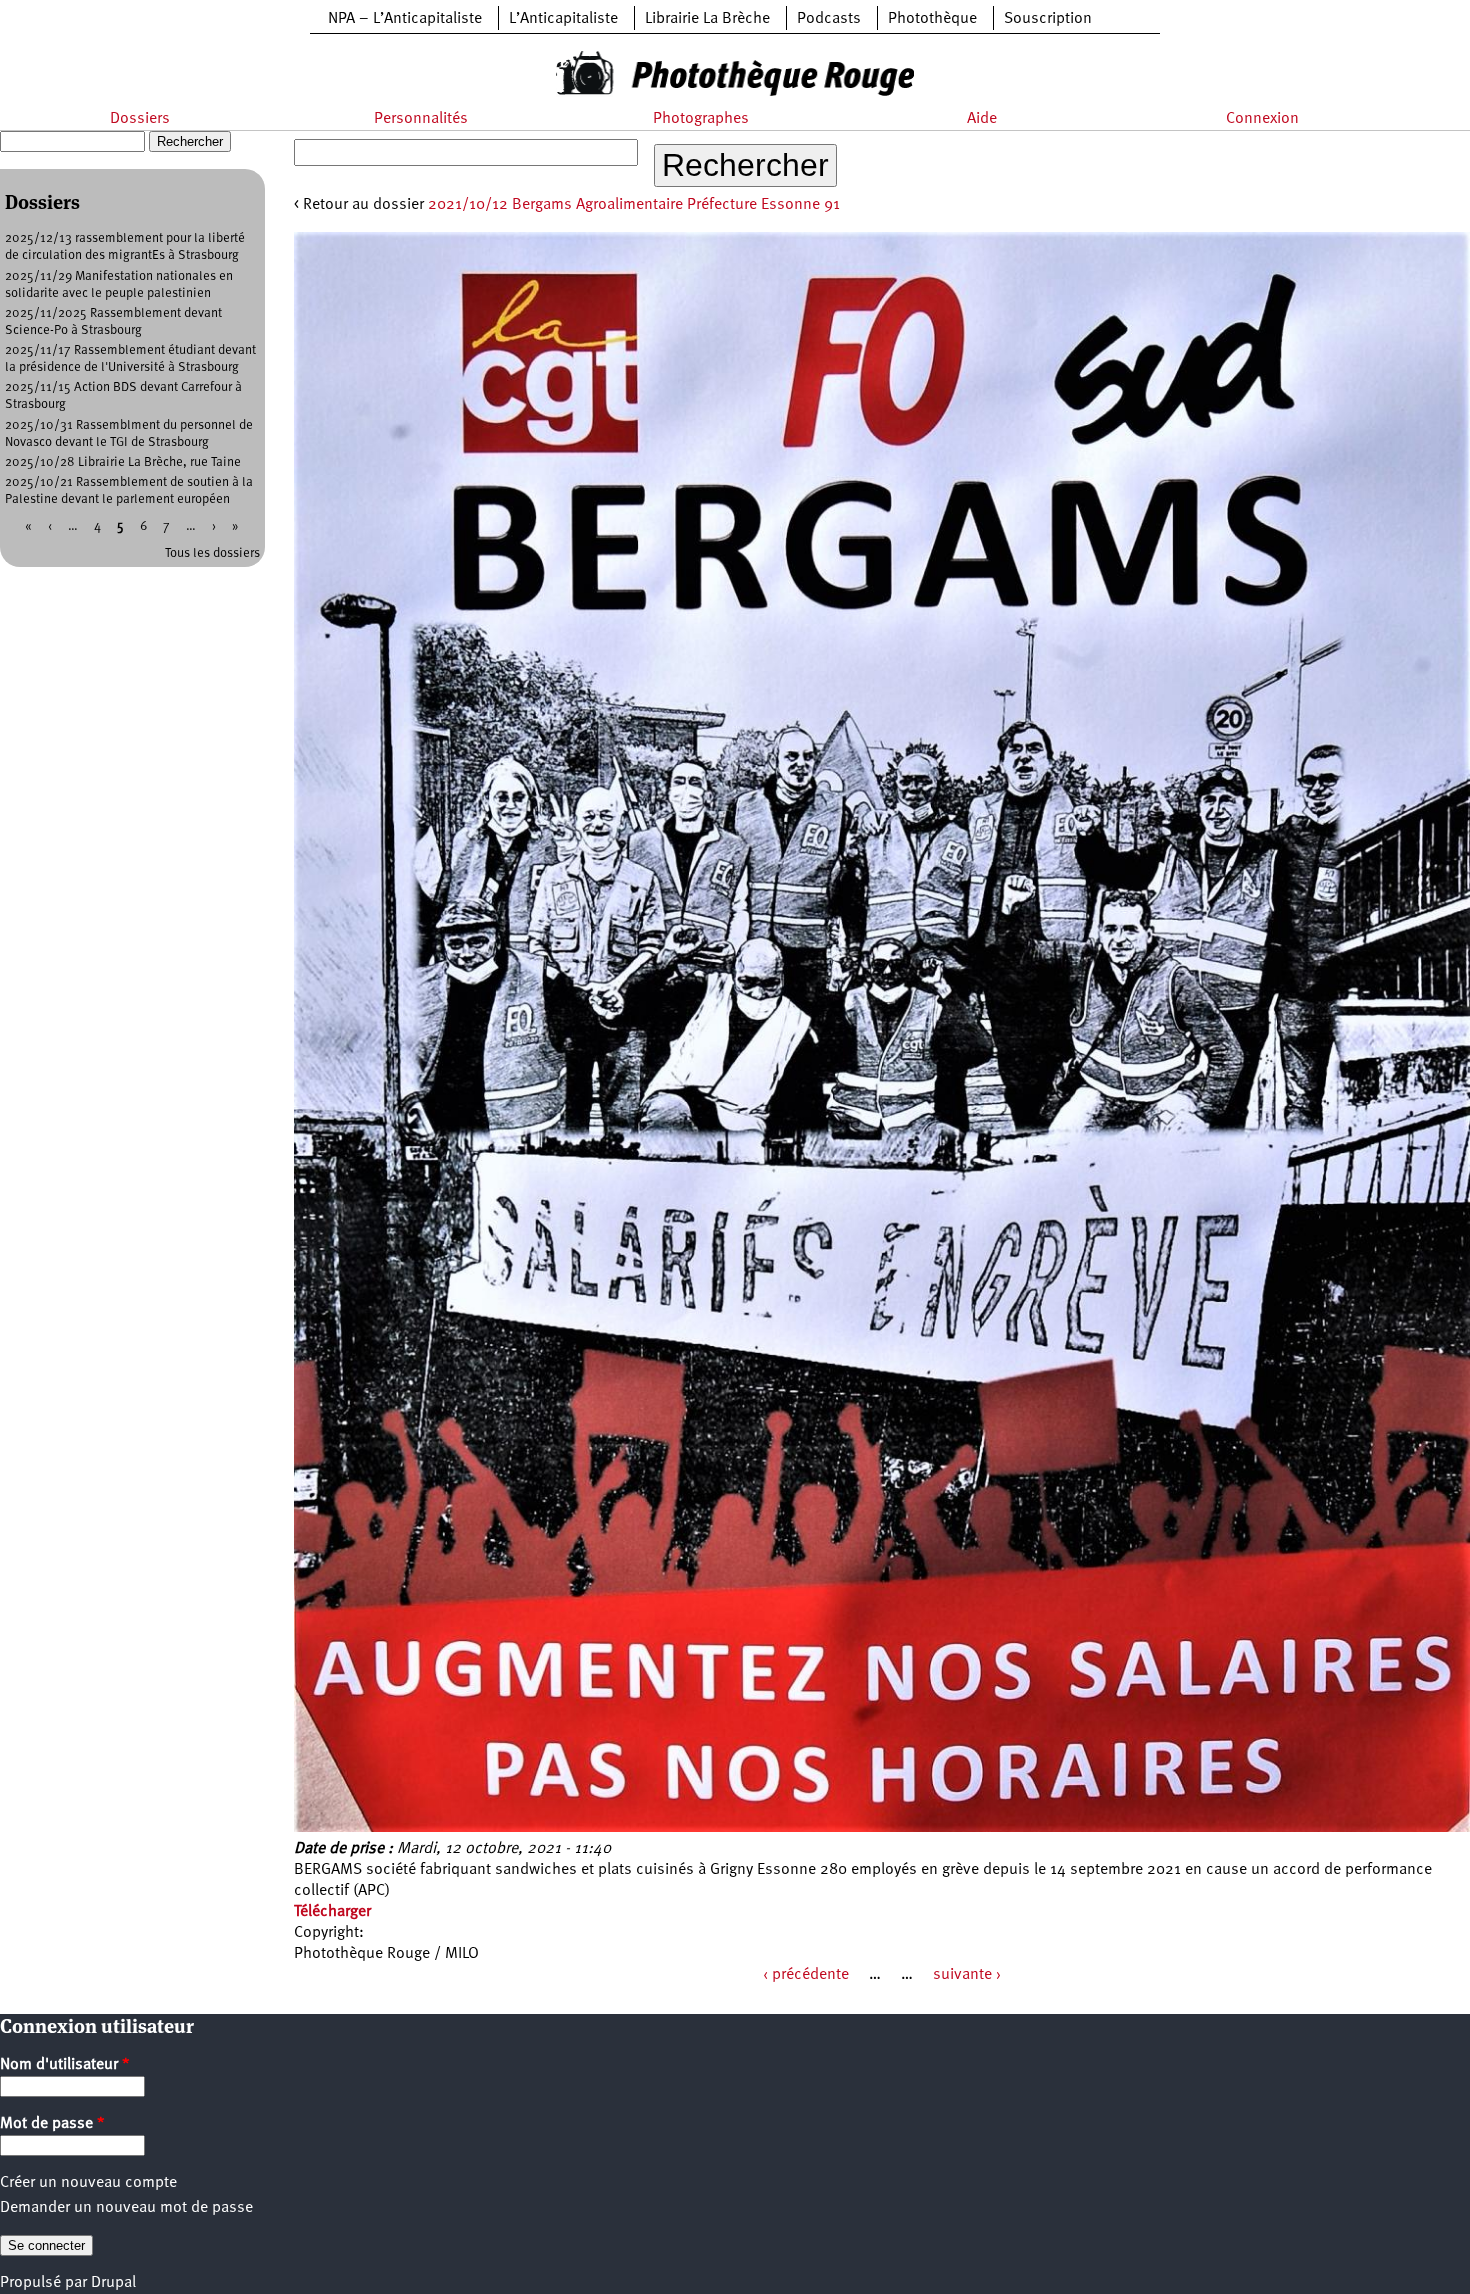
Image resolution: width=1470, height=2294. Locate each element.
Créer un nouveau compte (88, 2183)
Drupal (113, 2283)
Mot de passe (52, 2124)
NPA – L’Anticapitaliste (405, 19)
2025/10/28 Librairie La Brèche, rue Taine (123, 462)
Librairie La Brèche (707, 19)
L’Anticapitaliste (563, 19)
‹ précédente (806, 1975)
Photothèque (932, 19)
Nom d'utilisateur (65, 2065)
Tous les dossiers (212, 553)
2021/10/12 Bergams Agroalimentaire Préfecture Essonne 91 (634, 205)
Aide (982, 119)
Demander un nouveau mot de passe (126, 2208)
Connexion (1262, 119)
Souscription (1048, 19)
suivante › (967, 1975)
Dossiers (140, 119)
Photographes (701, 119)
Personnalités (421, 119)
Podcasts (829, 19)
